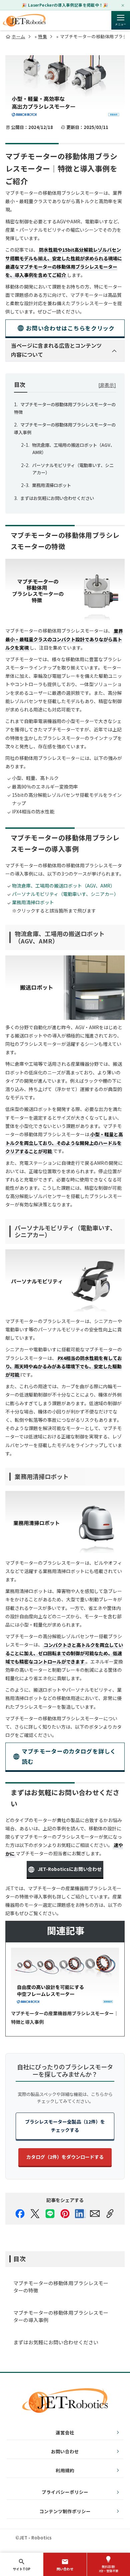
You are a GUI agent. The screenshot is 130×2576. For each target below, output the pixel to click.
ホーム (18, 36)
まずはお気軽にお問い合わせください (57, 498)
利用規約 (65, 2470)
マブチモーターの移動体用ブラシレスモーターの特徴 (61, 2287)
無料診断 (108, 2569)
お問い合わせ (65, 2451)
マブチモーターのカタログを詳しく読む (69, 1756)
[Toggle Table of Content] (107, 385)
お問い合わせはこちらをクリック (70, 328)
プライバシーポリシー (65, 2492)
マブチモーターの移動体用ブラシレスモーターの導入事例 (61, 2316)
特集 (42, 36)
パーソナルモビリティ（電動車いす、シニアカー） (65, 894)
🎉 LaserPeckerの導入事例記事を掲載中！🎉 (65, 5)
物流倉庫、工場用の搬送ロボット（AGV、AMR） (63, 886)
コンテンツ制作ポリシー (65, 2511)
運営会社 (65, 2432)
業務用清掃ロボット (51, 485)
